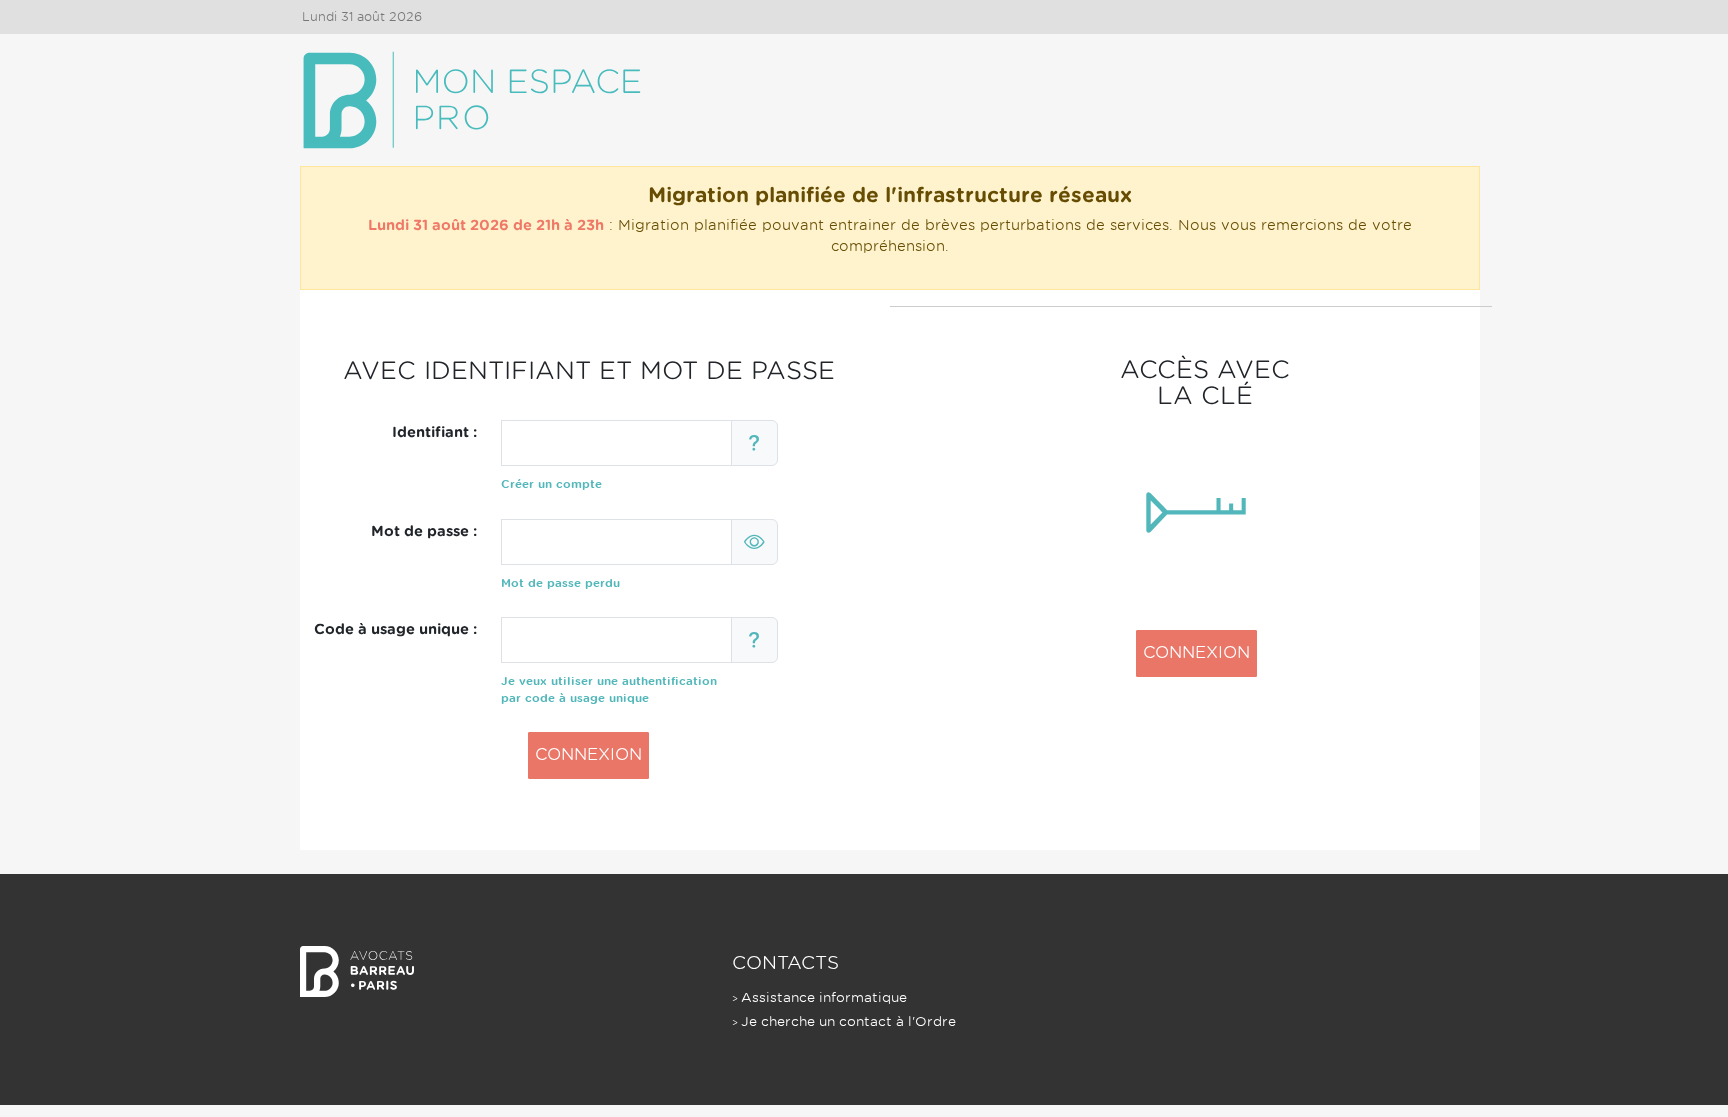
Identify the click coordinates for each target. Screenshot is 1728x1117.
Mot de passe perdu (560, 583)
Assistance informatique (824, 997)
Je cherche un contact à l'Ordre (848, 1021)
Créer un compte (551, 484)
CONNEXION (588, 754)
